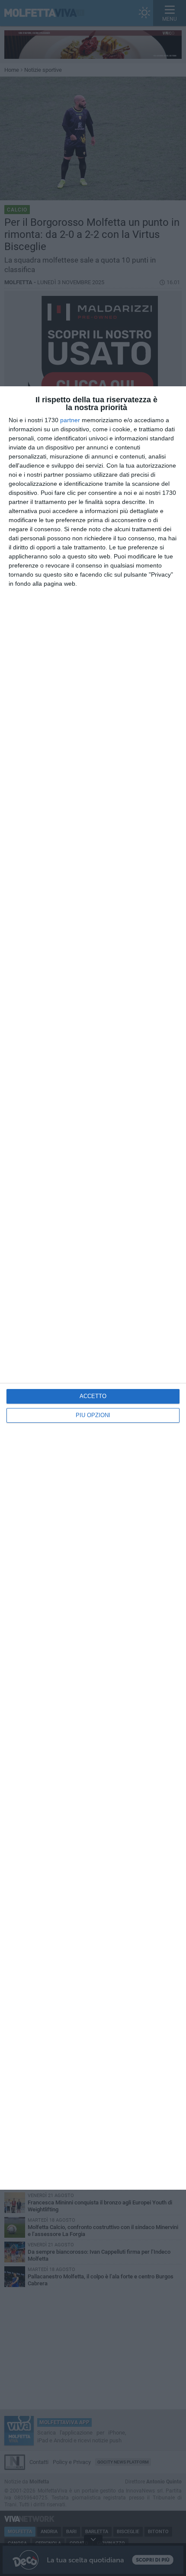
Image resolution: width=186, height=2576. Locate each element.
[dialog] (93, 1288)
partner (70, 420)
